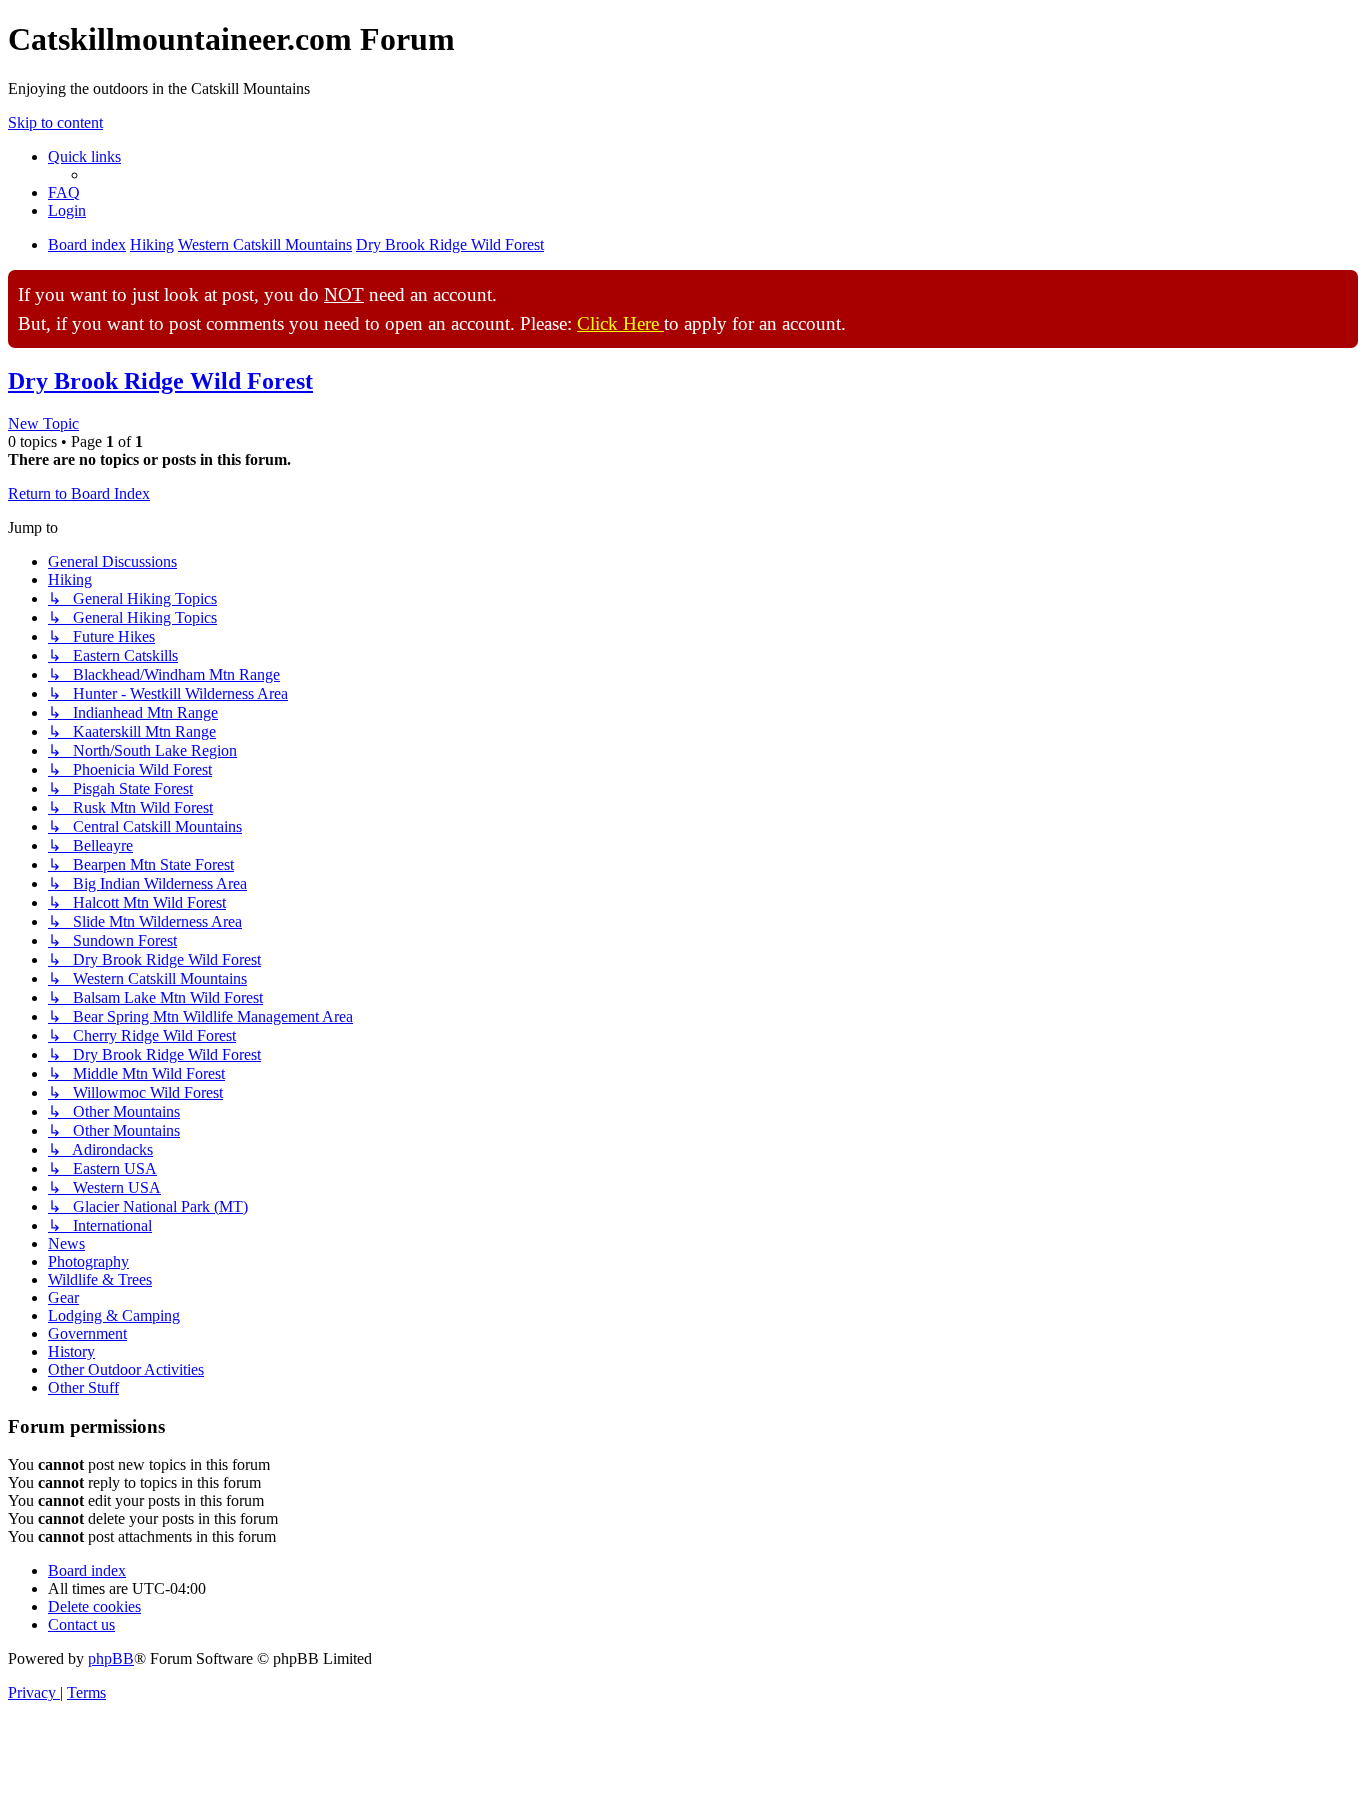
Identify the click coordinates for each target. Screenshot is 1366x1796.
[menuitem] (64, 192)
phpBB (111, 1658)
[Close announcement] (1342, 286)
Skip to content (55, 122)
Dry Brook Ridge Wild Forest (160, 381)
